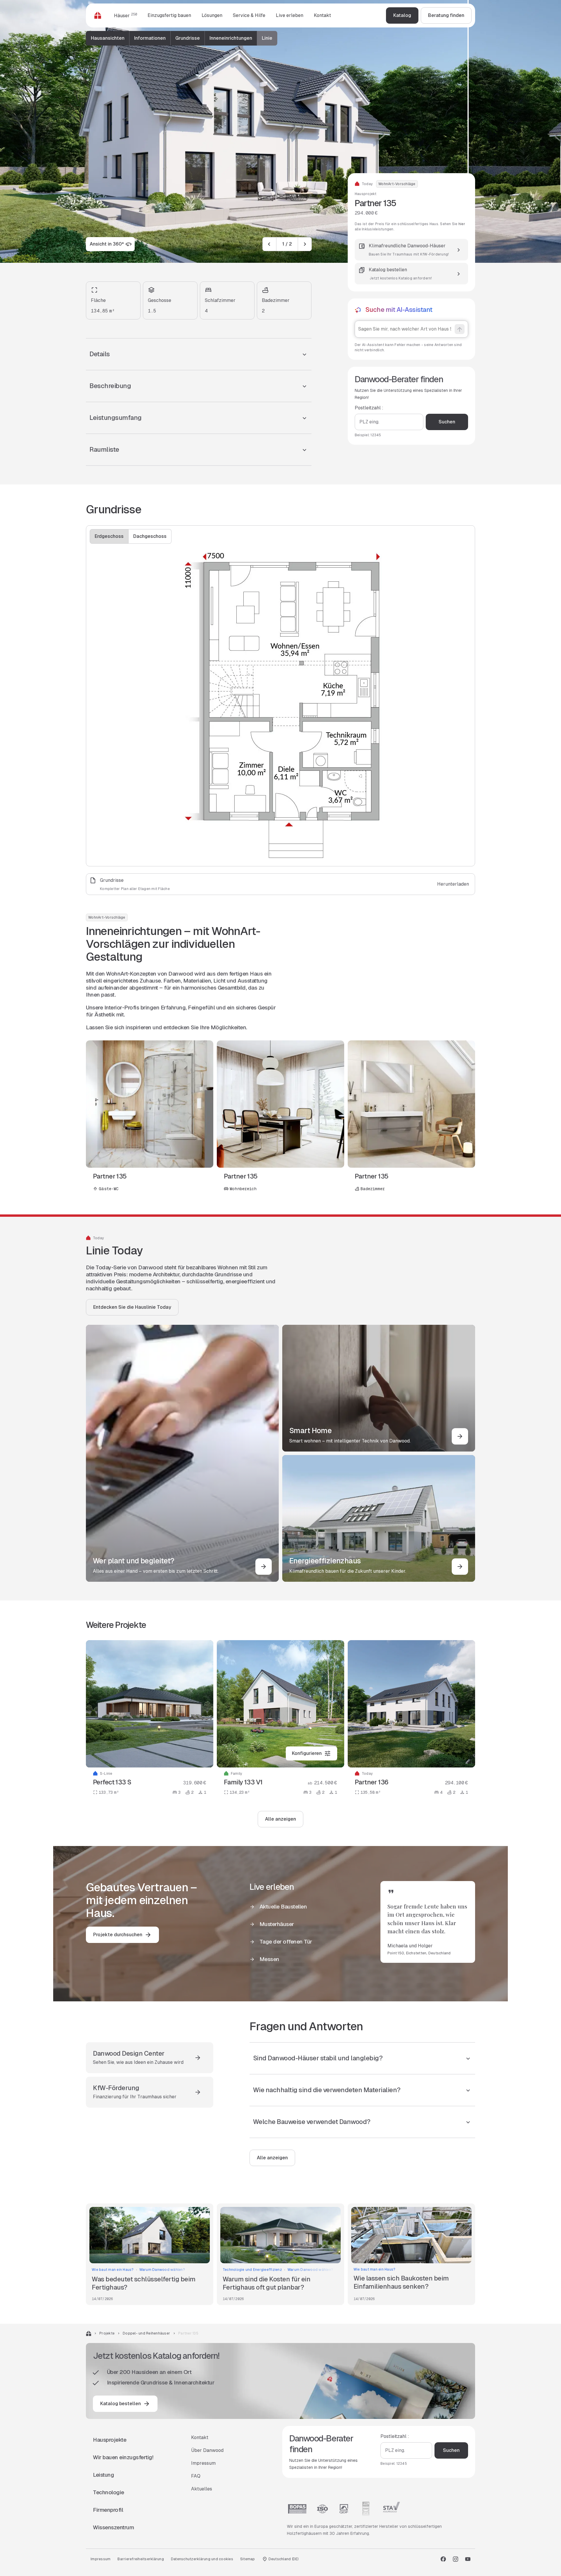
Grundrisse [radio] (188, 38)
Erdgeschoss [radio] (109, 536)
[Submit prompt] (460, 329)
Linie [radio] (267, 38)
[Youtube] (468, 2559)
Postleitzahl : (369, 408)
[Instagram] (456, 2559)
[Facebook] (443, 2559)
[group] (182, 38)
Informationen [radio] (150, 38)
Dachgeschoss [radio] (150, 536)
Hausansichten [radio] (108, 38)
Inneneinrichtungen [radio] (231, 38)
